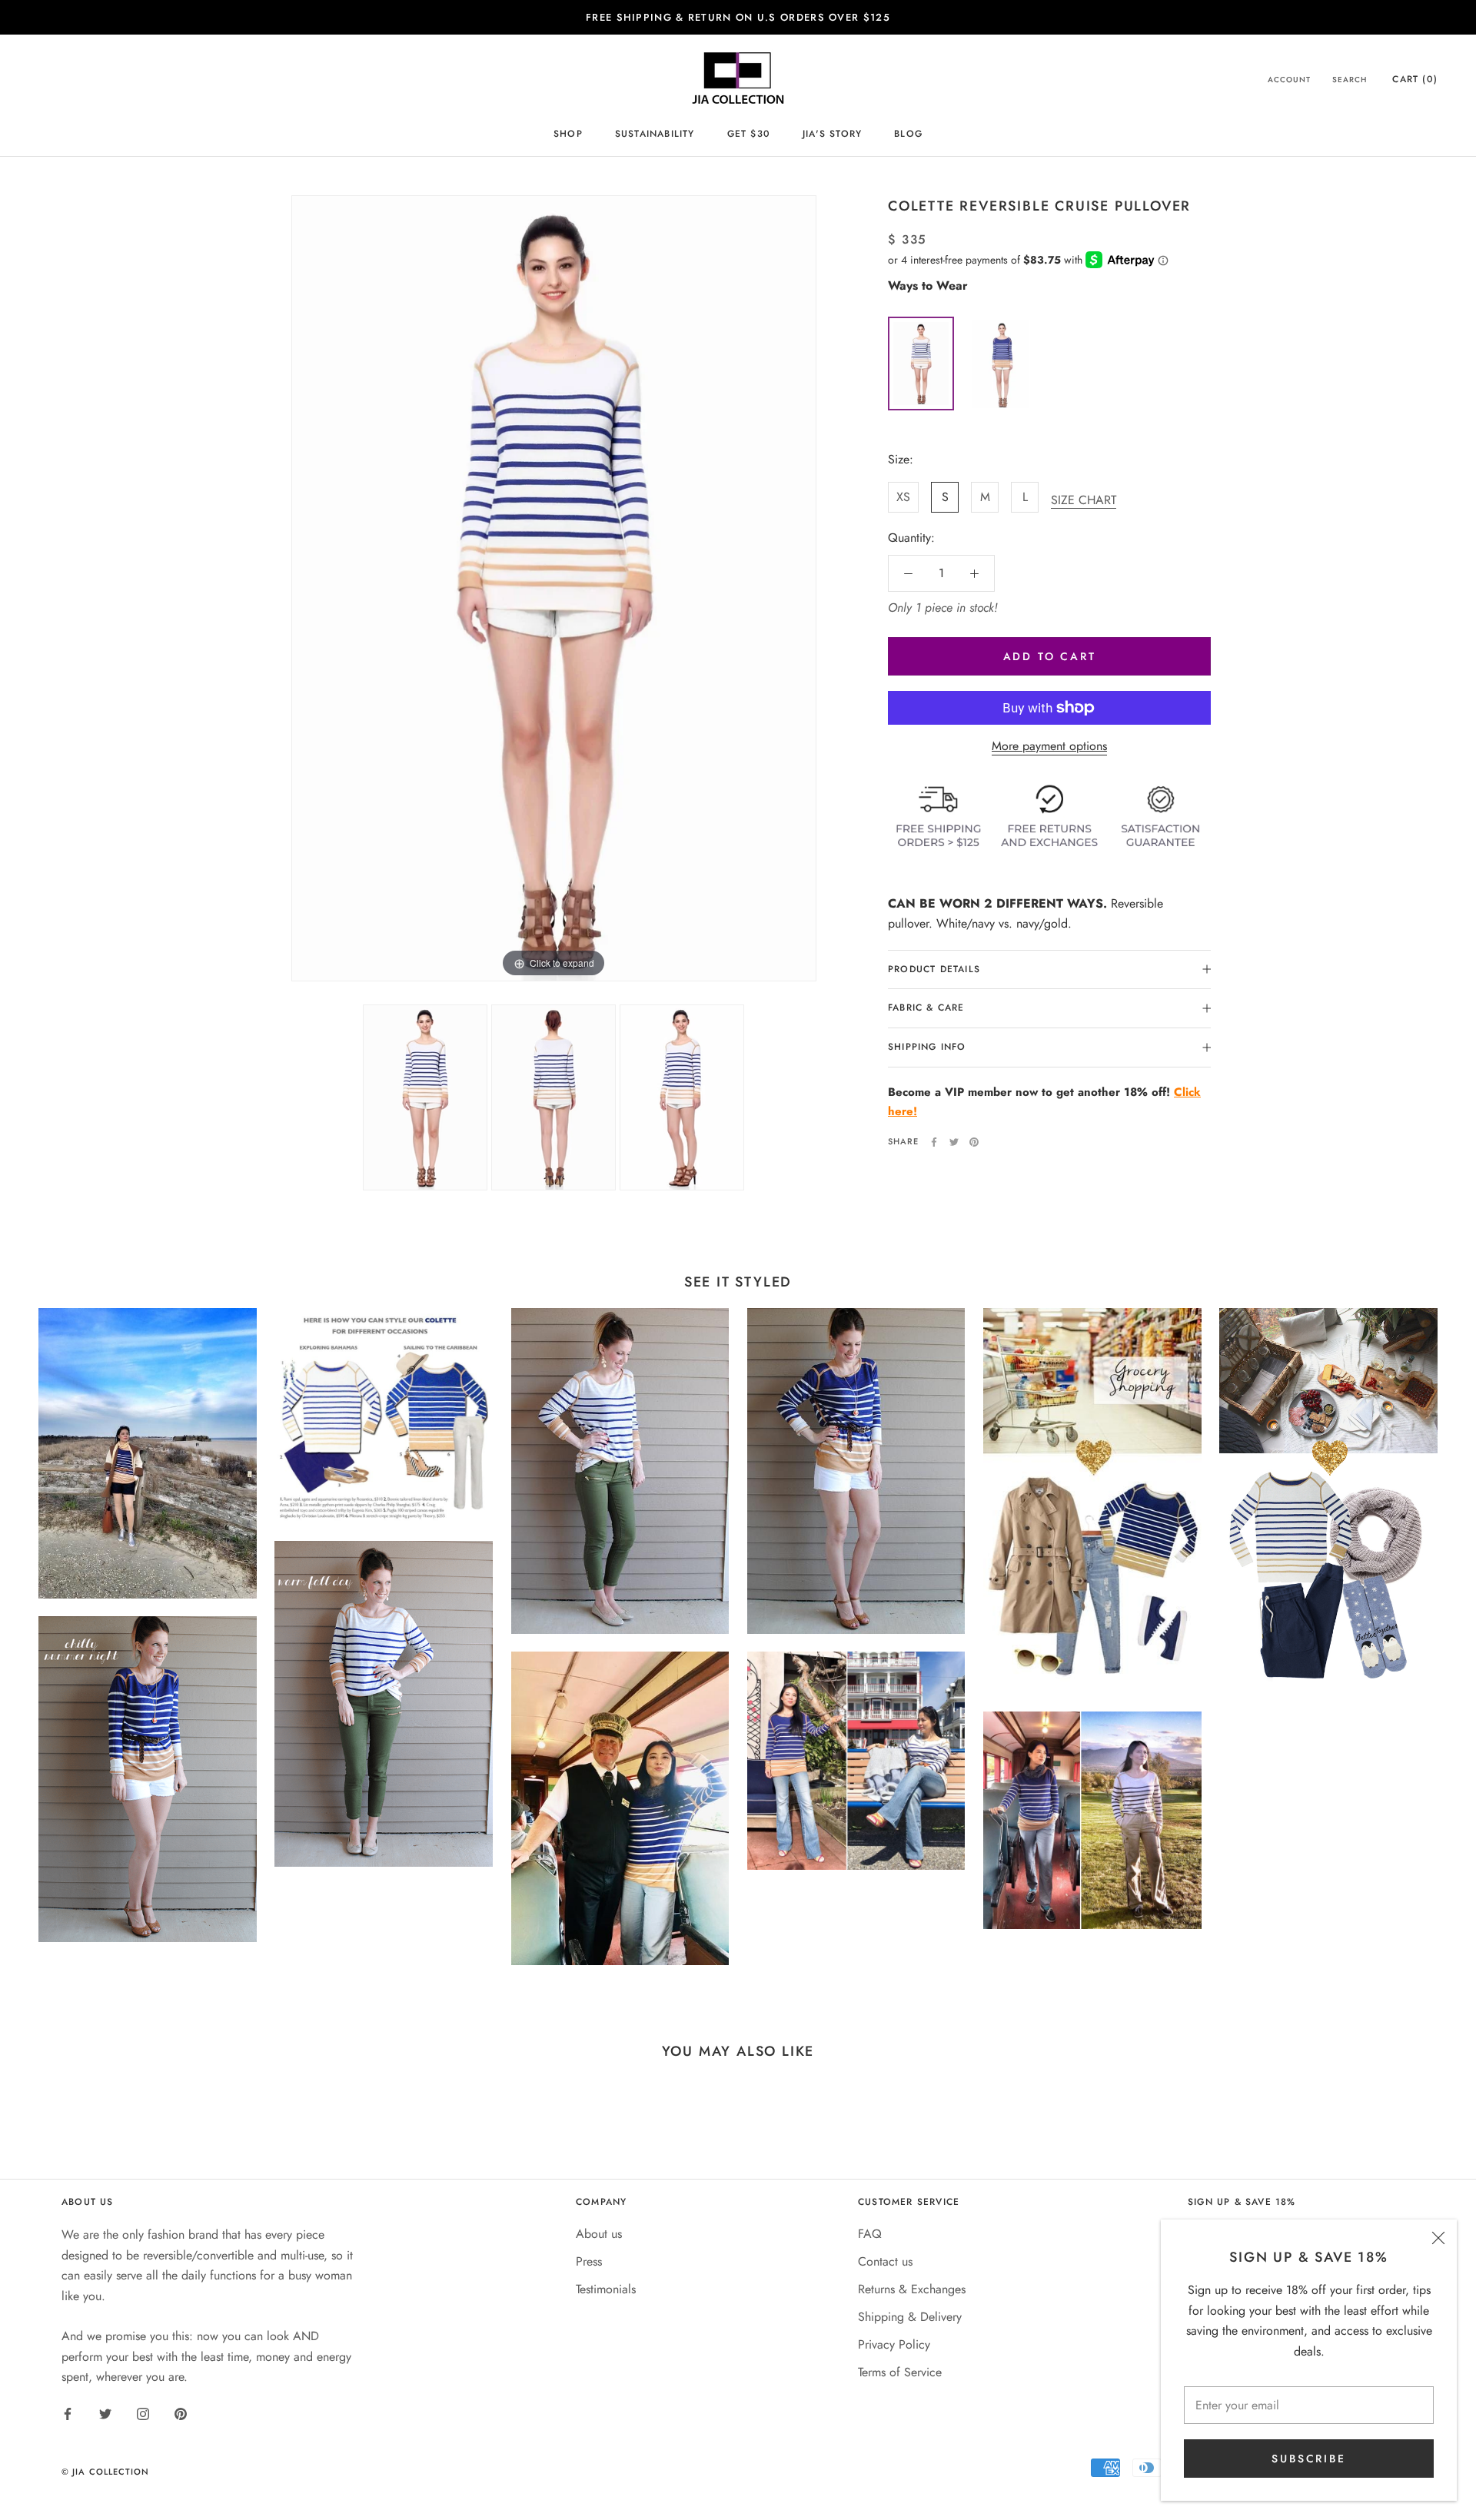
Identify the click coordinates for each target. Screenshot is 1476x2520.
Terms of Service (900, 2372)
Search (1350, 80)
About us (599, 2234)
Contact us (885, 2261)
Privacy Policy (894, 2344)
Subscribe (1308, 2459)
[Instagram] (143, 2413)
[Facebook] (934, 1142)
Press (589, 2261)
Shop (568, 134)
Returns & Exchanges (912, 2289)
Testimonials (606, 2289)
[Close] (1438, 2238)
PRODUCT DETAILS (934, 969)
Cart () (1415, 79)
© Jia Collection (106, 2472)
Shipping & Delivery (910, 2317)
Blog (908, 134)
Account (1289, 80)
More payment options (1049, 746)
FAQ (870, 2234)
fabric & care (926, 1008)
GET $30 (749, 134)
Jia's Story (832, 134)
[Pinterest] (974, 1142)
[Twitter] (954, 1142)
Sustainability (655, 134)
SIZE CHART (1084, 500)
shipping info (927, 1047)
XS (903, 497)
